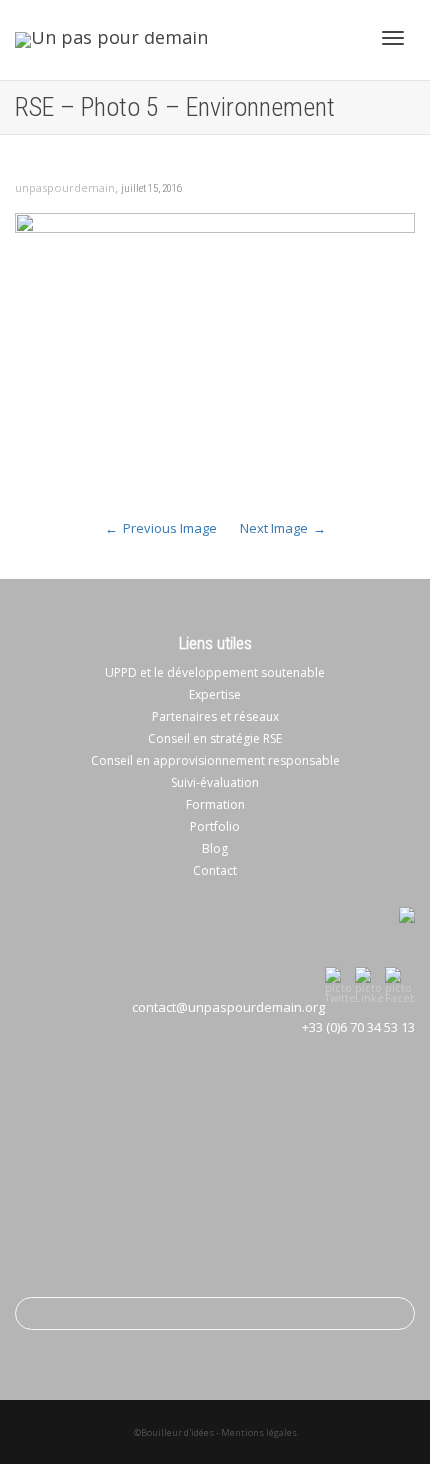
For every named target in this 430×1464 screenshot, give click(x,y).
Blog (215, 848)
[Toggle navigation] (393, 38)
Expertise (215, 694)
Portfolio (215, 826)
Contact (215, 870)
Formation (215, 804)
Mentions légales (259, 1432)
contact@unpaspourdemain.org (228, 1007)
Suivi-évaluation (215, 782)
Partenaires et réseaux (215, 716)
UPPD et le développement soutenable (215, 672)
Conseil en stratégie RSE (215, 738)
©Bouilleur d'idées (174, 1432)
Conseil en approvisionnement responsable (215, 760)
